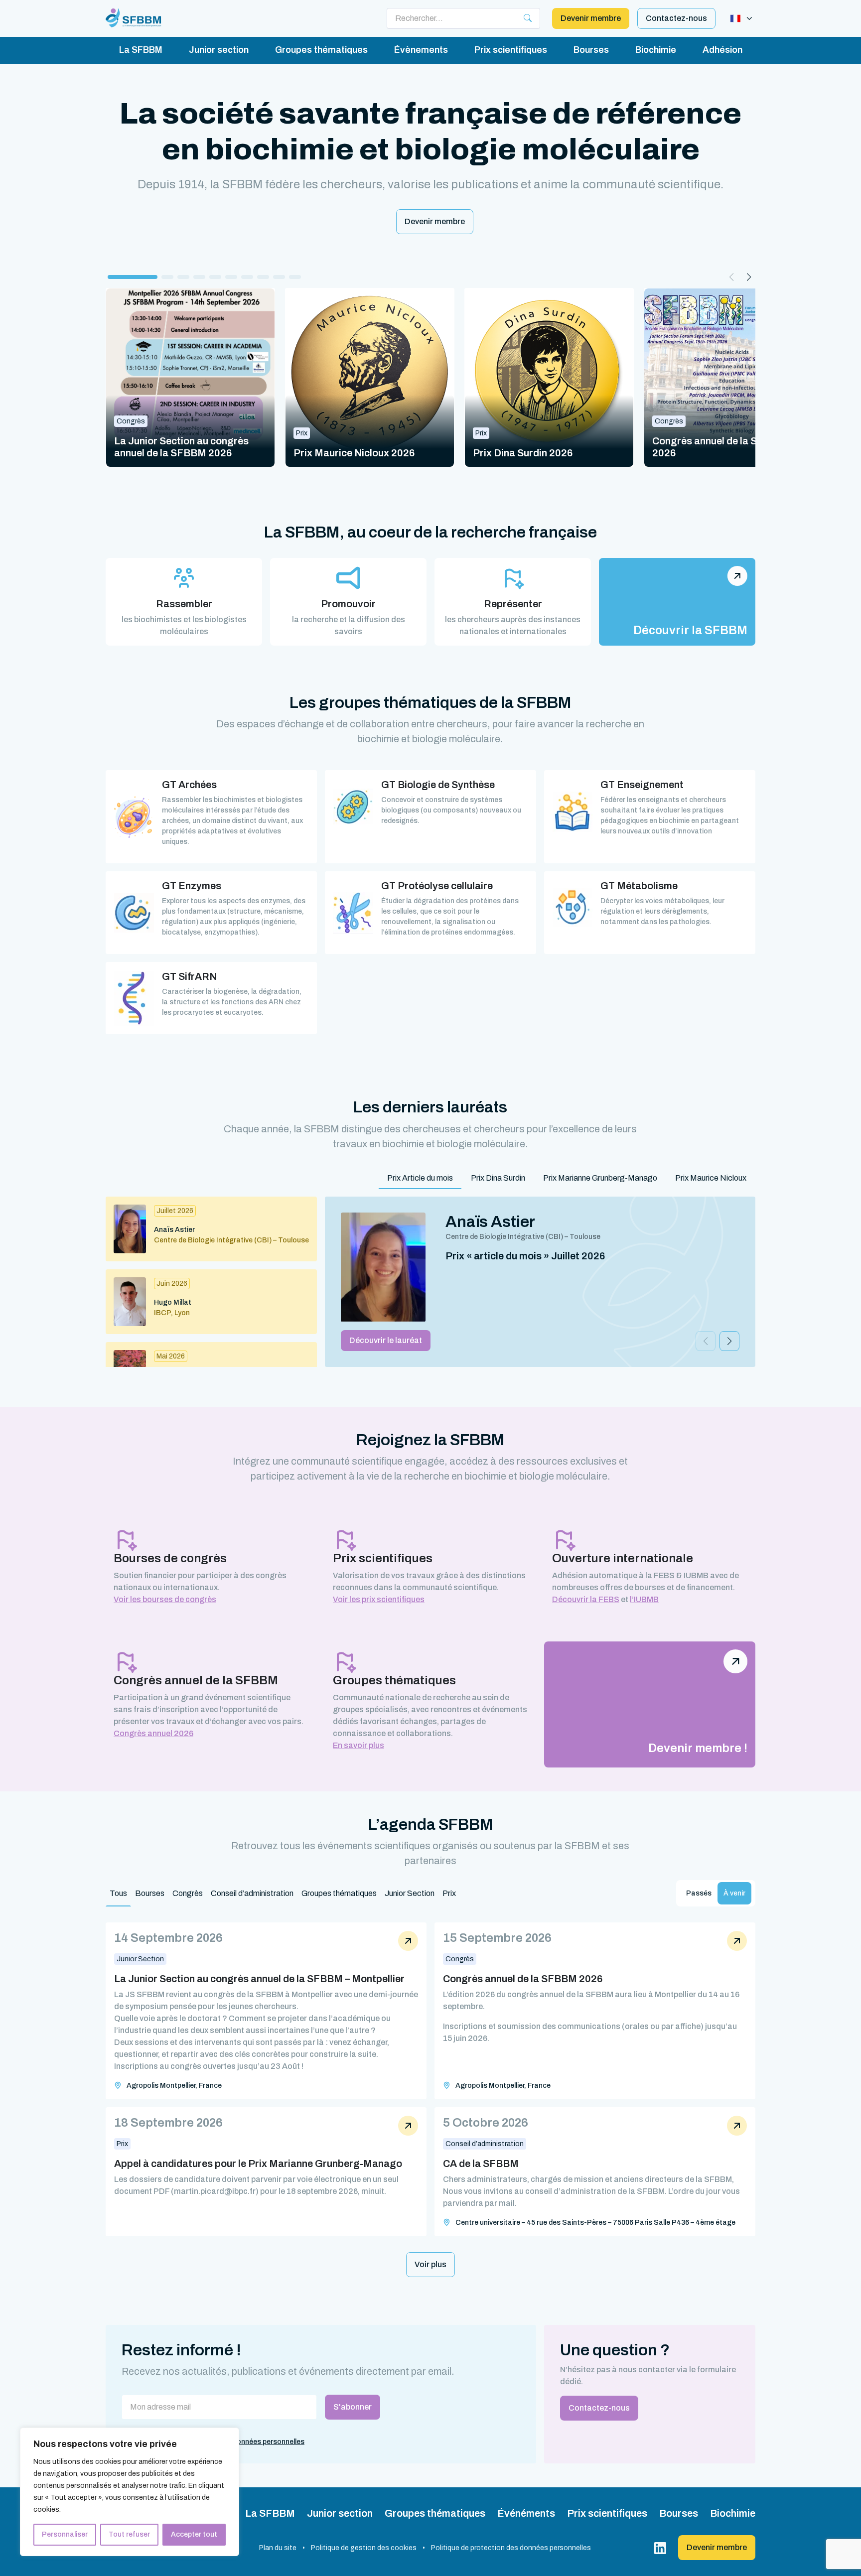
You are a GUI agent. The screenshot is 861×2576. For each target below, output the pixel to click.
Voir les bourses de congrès (165, 1599)
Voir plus (430, 2264)
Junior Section (410, 1893)
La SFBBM (141, 50)
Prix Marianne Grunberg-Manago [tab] (600, 1178)
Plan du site (278, 2548)
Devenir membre (591, 18)
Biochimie (656, 50)
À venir (734, 1893)
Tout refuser (129, 2534)
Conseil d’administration (252, 1893)
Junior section (219, 50)
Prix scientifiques (511, 50)
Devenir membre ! (698, 1748)
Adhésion (722, 50)
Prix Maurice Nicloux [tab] (711, 1178)
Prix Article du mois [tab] (420, 1178)
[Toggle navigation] (741, 18)
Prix (449, 1893)
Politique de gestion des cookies (364, 2548)
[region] (130, 2492)
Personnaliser (65, 2534)
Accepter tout (194, 2534)
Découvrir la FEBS (586, 1599)
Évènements (421, 50)
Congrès (188, 1893)
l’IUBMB (644, 1599)
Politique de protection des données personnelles (511, 2548)
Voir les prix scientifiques (379, 1599)
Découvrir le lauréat (386, 1340)
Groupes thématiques (321, 50)
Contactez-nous (676, 18)
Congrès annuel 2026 (153, 1733)
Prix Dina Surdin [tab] (498, 1178)
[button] (133, 277)
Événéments (526, 2513)
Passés (699, 1893)
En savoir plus (359, 1745)
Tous (118, 1893)
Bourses (591, 50)
